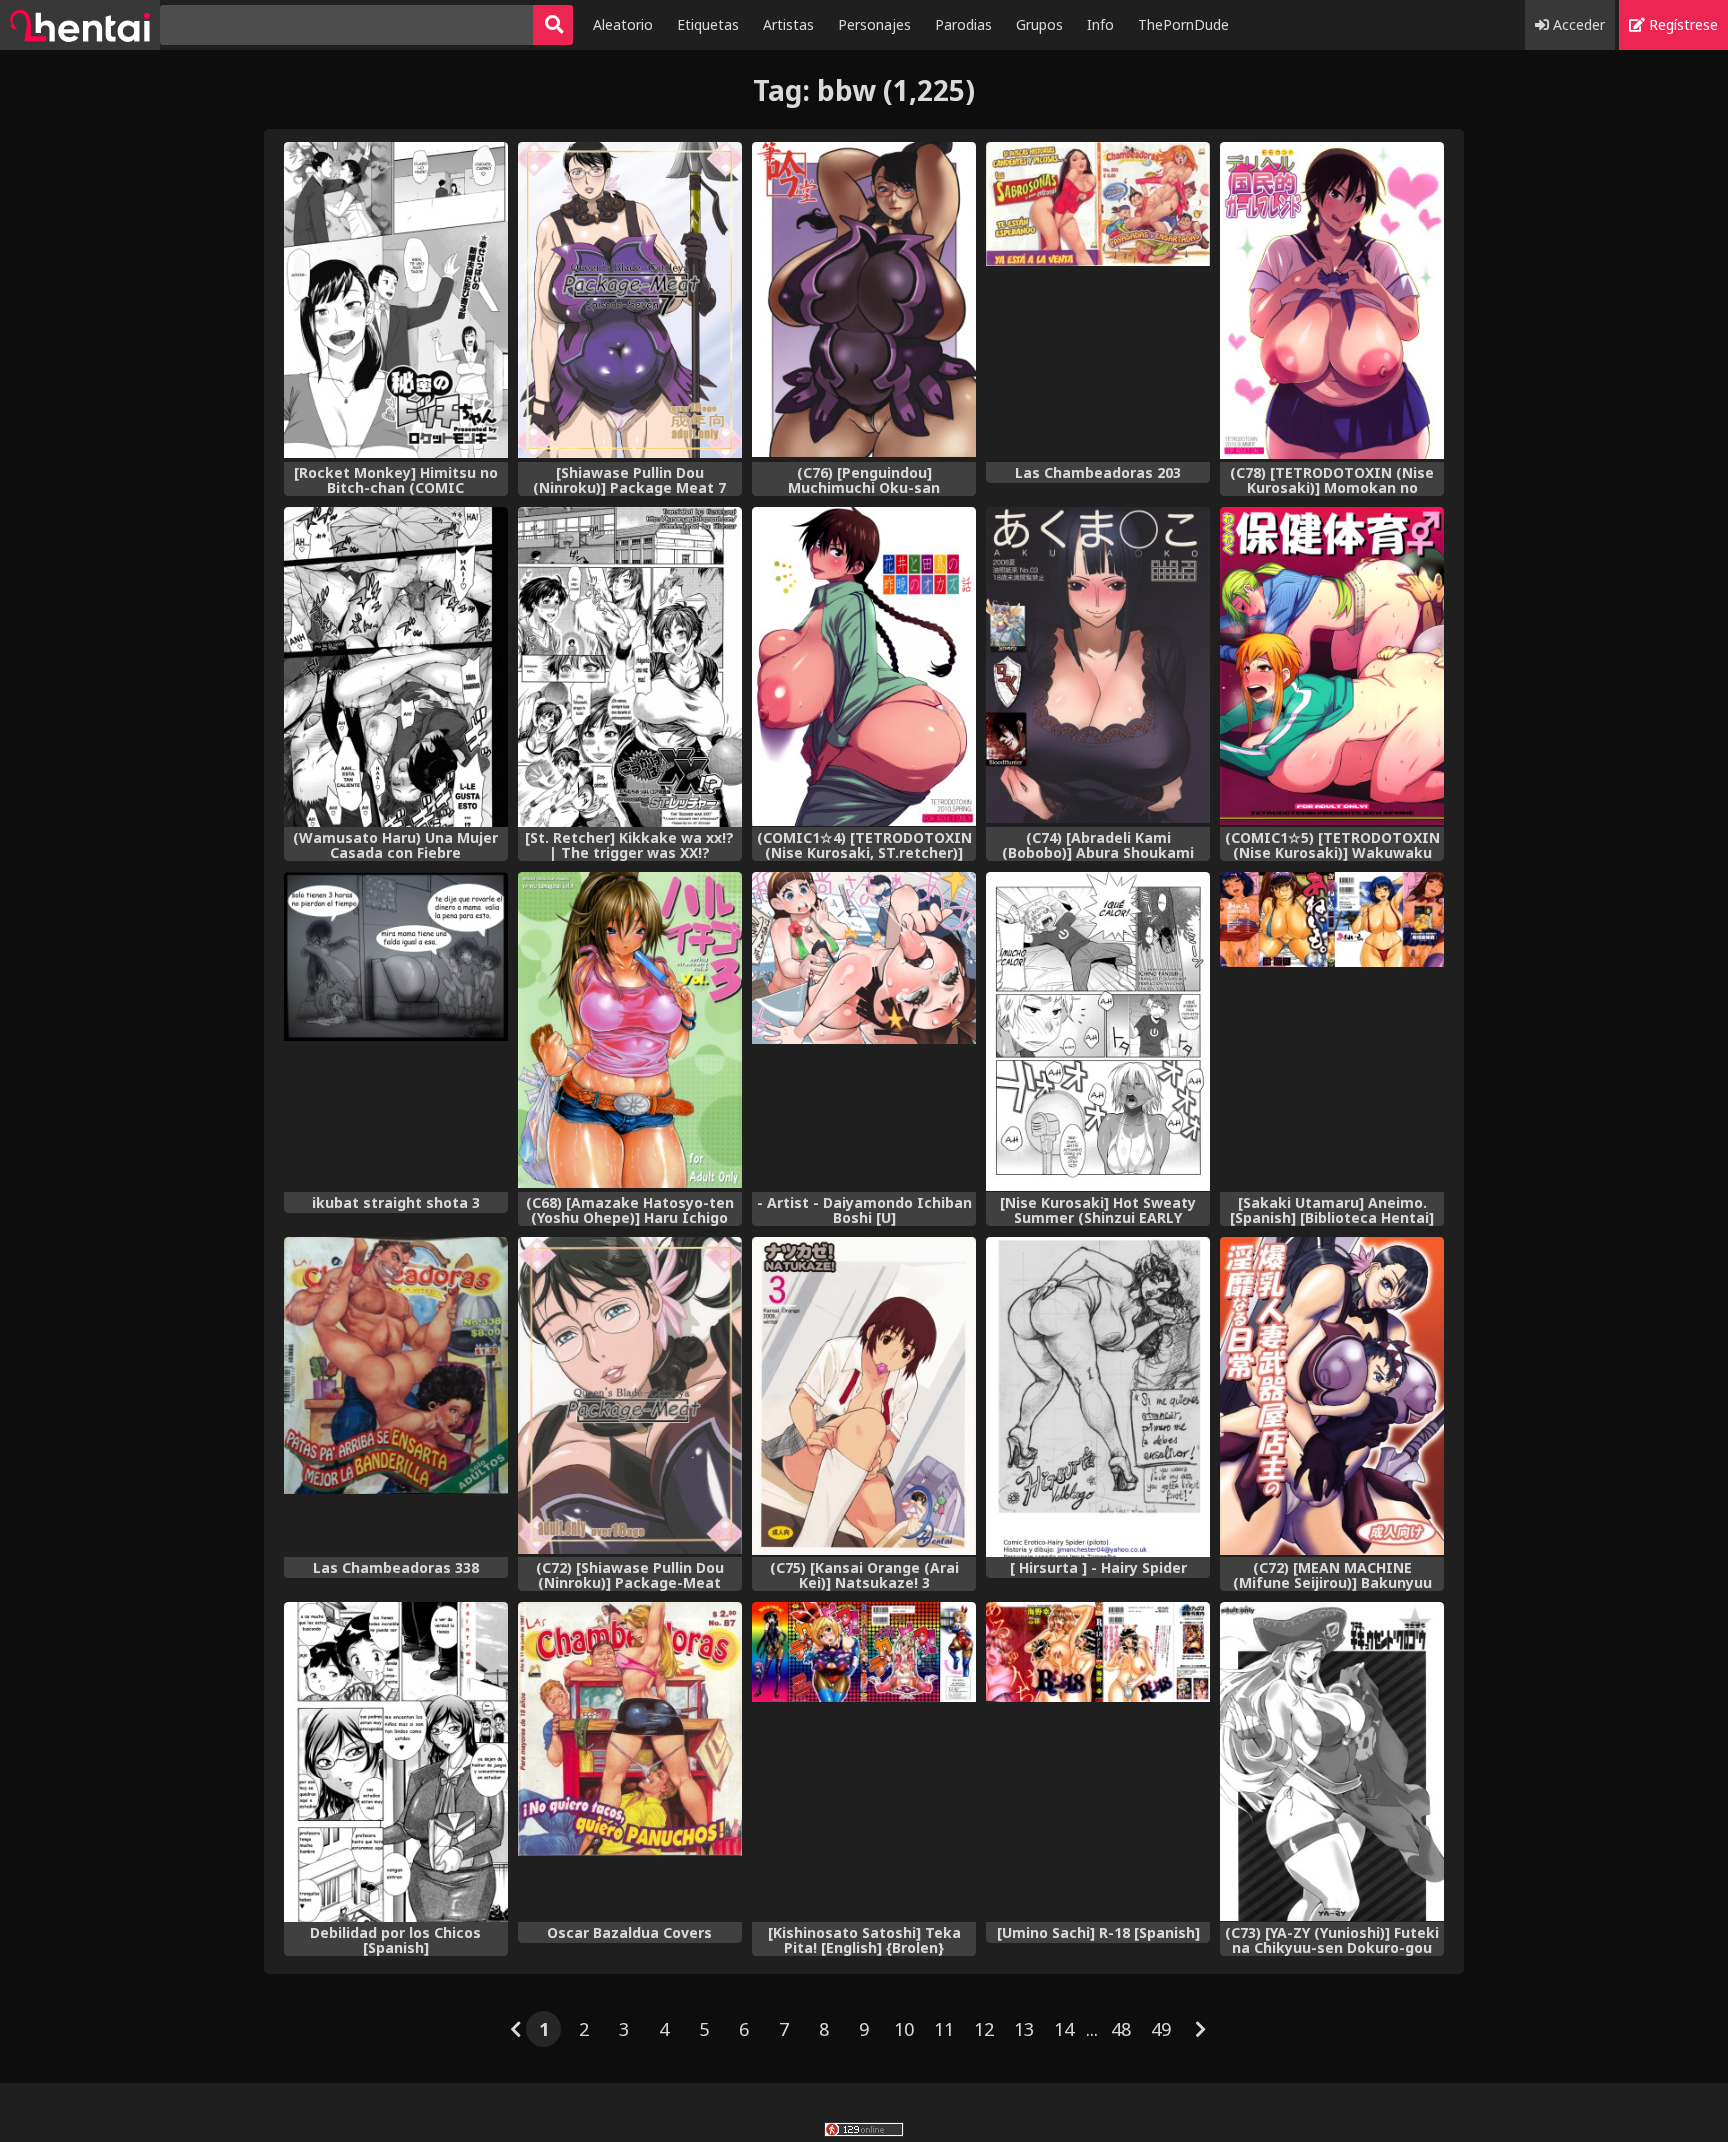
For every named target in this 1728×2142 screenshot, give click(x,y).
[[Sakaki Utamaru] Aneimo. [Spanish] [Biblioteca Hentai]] (1332, 1032)
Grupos (1039, 24)
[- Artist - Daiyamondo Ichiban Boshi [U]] (864, 1032)
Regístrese (1681, 24)
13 (1024, 2029)
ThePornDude (1183, 24)
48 (1121, 2029)
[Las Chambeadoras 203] (1098, 302)
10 (904, 2029)
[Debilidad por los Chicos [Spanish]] (396, 1762)
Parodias (963, 24)
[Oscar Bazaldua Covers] (630, 1762)
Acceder (1577, 24)
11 (944, 2029)
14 (1064, 2029)
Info (1100, 24)
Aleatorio (623, 24)
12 (984, 2029)
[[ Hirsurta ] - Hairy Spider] (1098, 1397)
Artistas (788, 24)
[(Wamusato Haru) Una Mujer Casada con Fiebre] (396, 667)
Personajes (874, 24)
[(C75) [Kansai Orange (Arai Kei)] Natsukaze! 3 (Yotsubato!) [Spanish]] (864, 1397)
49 (1161, 2029)
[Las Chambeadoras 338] (396, 1397)
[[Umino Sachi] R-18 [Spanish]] (1098, 1762)
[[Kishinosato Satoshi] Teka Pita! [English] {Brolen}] (864, 1762)
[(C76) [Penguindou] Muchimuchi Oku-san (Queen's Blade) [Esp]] (864, 302)
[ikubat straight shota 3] (396, 1032)
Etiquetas (708, 24)
